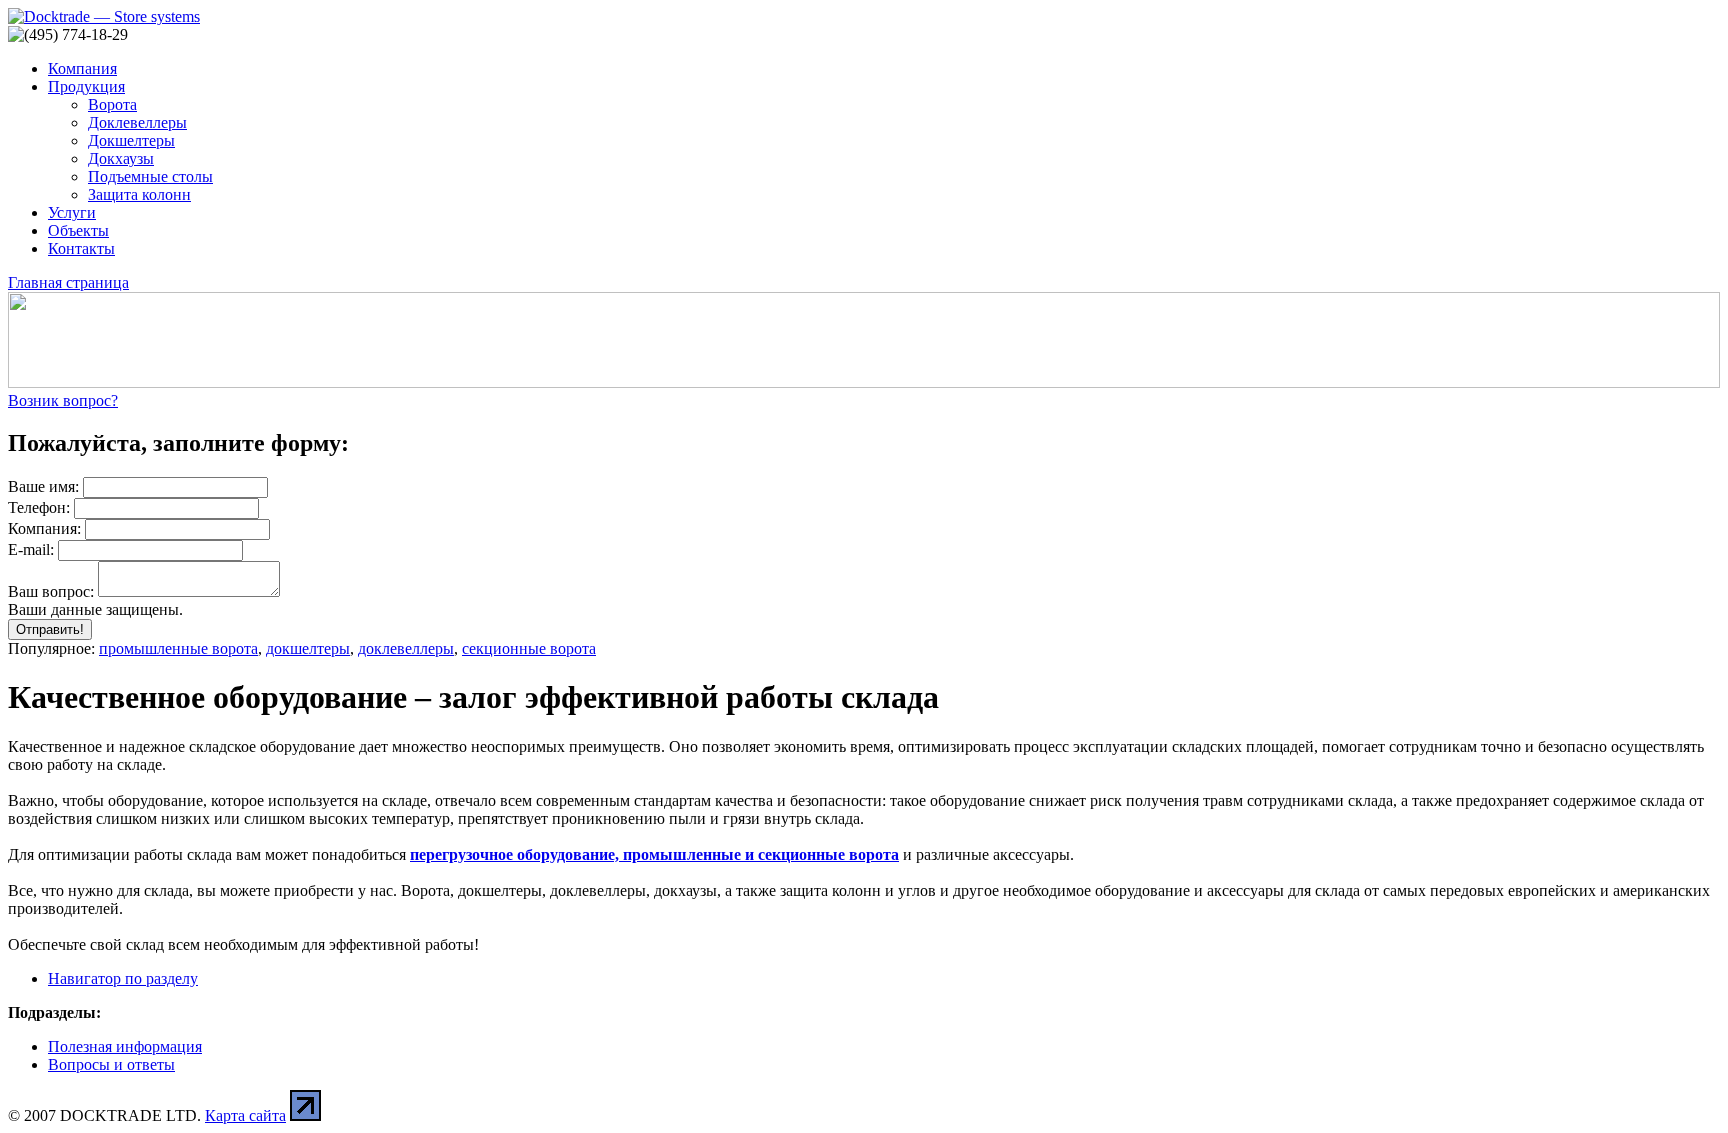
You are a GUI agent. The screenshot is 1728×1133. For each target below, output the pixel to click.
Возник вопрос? (63, 400)
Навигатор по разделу (123, 978)
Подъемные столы (150, 176)
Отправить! (50, 629)
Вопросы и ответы (111, 1064)
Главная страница (68, 282)
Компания (82, 68)
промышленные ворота (178, 648)
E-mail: (31, 549)
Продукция (86, 86)
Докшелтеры (131, 140)
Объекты (78, 230)
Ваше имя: (43, 486)
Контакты (81, 248)
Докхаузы (121, 158)
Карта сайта (245, 1115)
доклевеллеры (406, 648)
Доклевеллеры (137, 122)
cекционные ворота (529, 648)
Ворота (112, 104)
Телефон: (39, 507)
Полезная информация (125, 1046)
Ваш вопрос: (51, 591)
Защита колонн (139, 194)
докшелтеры (308, 648)
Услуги (72, 212)
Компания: (44, 528)
